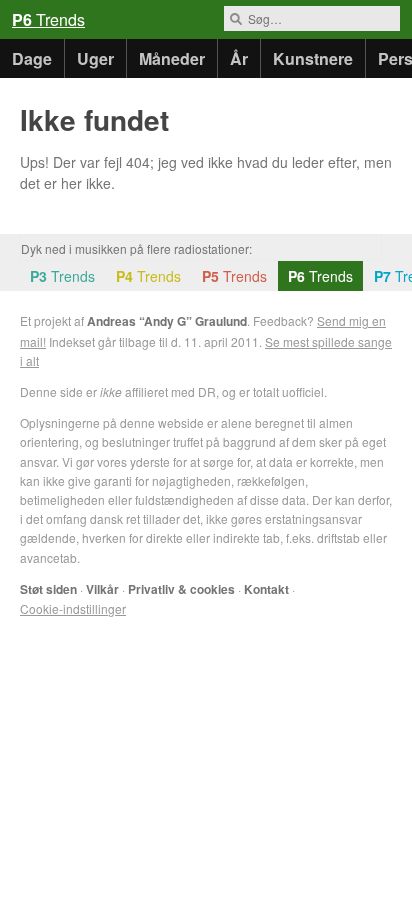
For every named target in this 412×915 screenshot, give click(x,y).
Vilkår (102, 589)
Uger (95, 58)
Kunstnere (313, 58)
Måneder (172, 58)
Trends (48, 19)
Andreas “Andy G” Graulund (167, 321)
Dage (32, 58)
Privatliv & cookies (181, 589)
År (239, 58)
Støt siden (48, 589)
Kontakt (266, 589)
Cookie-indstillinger (73, 608)
